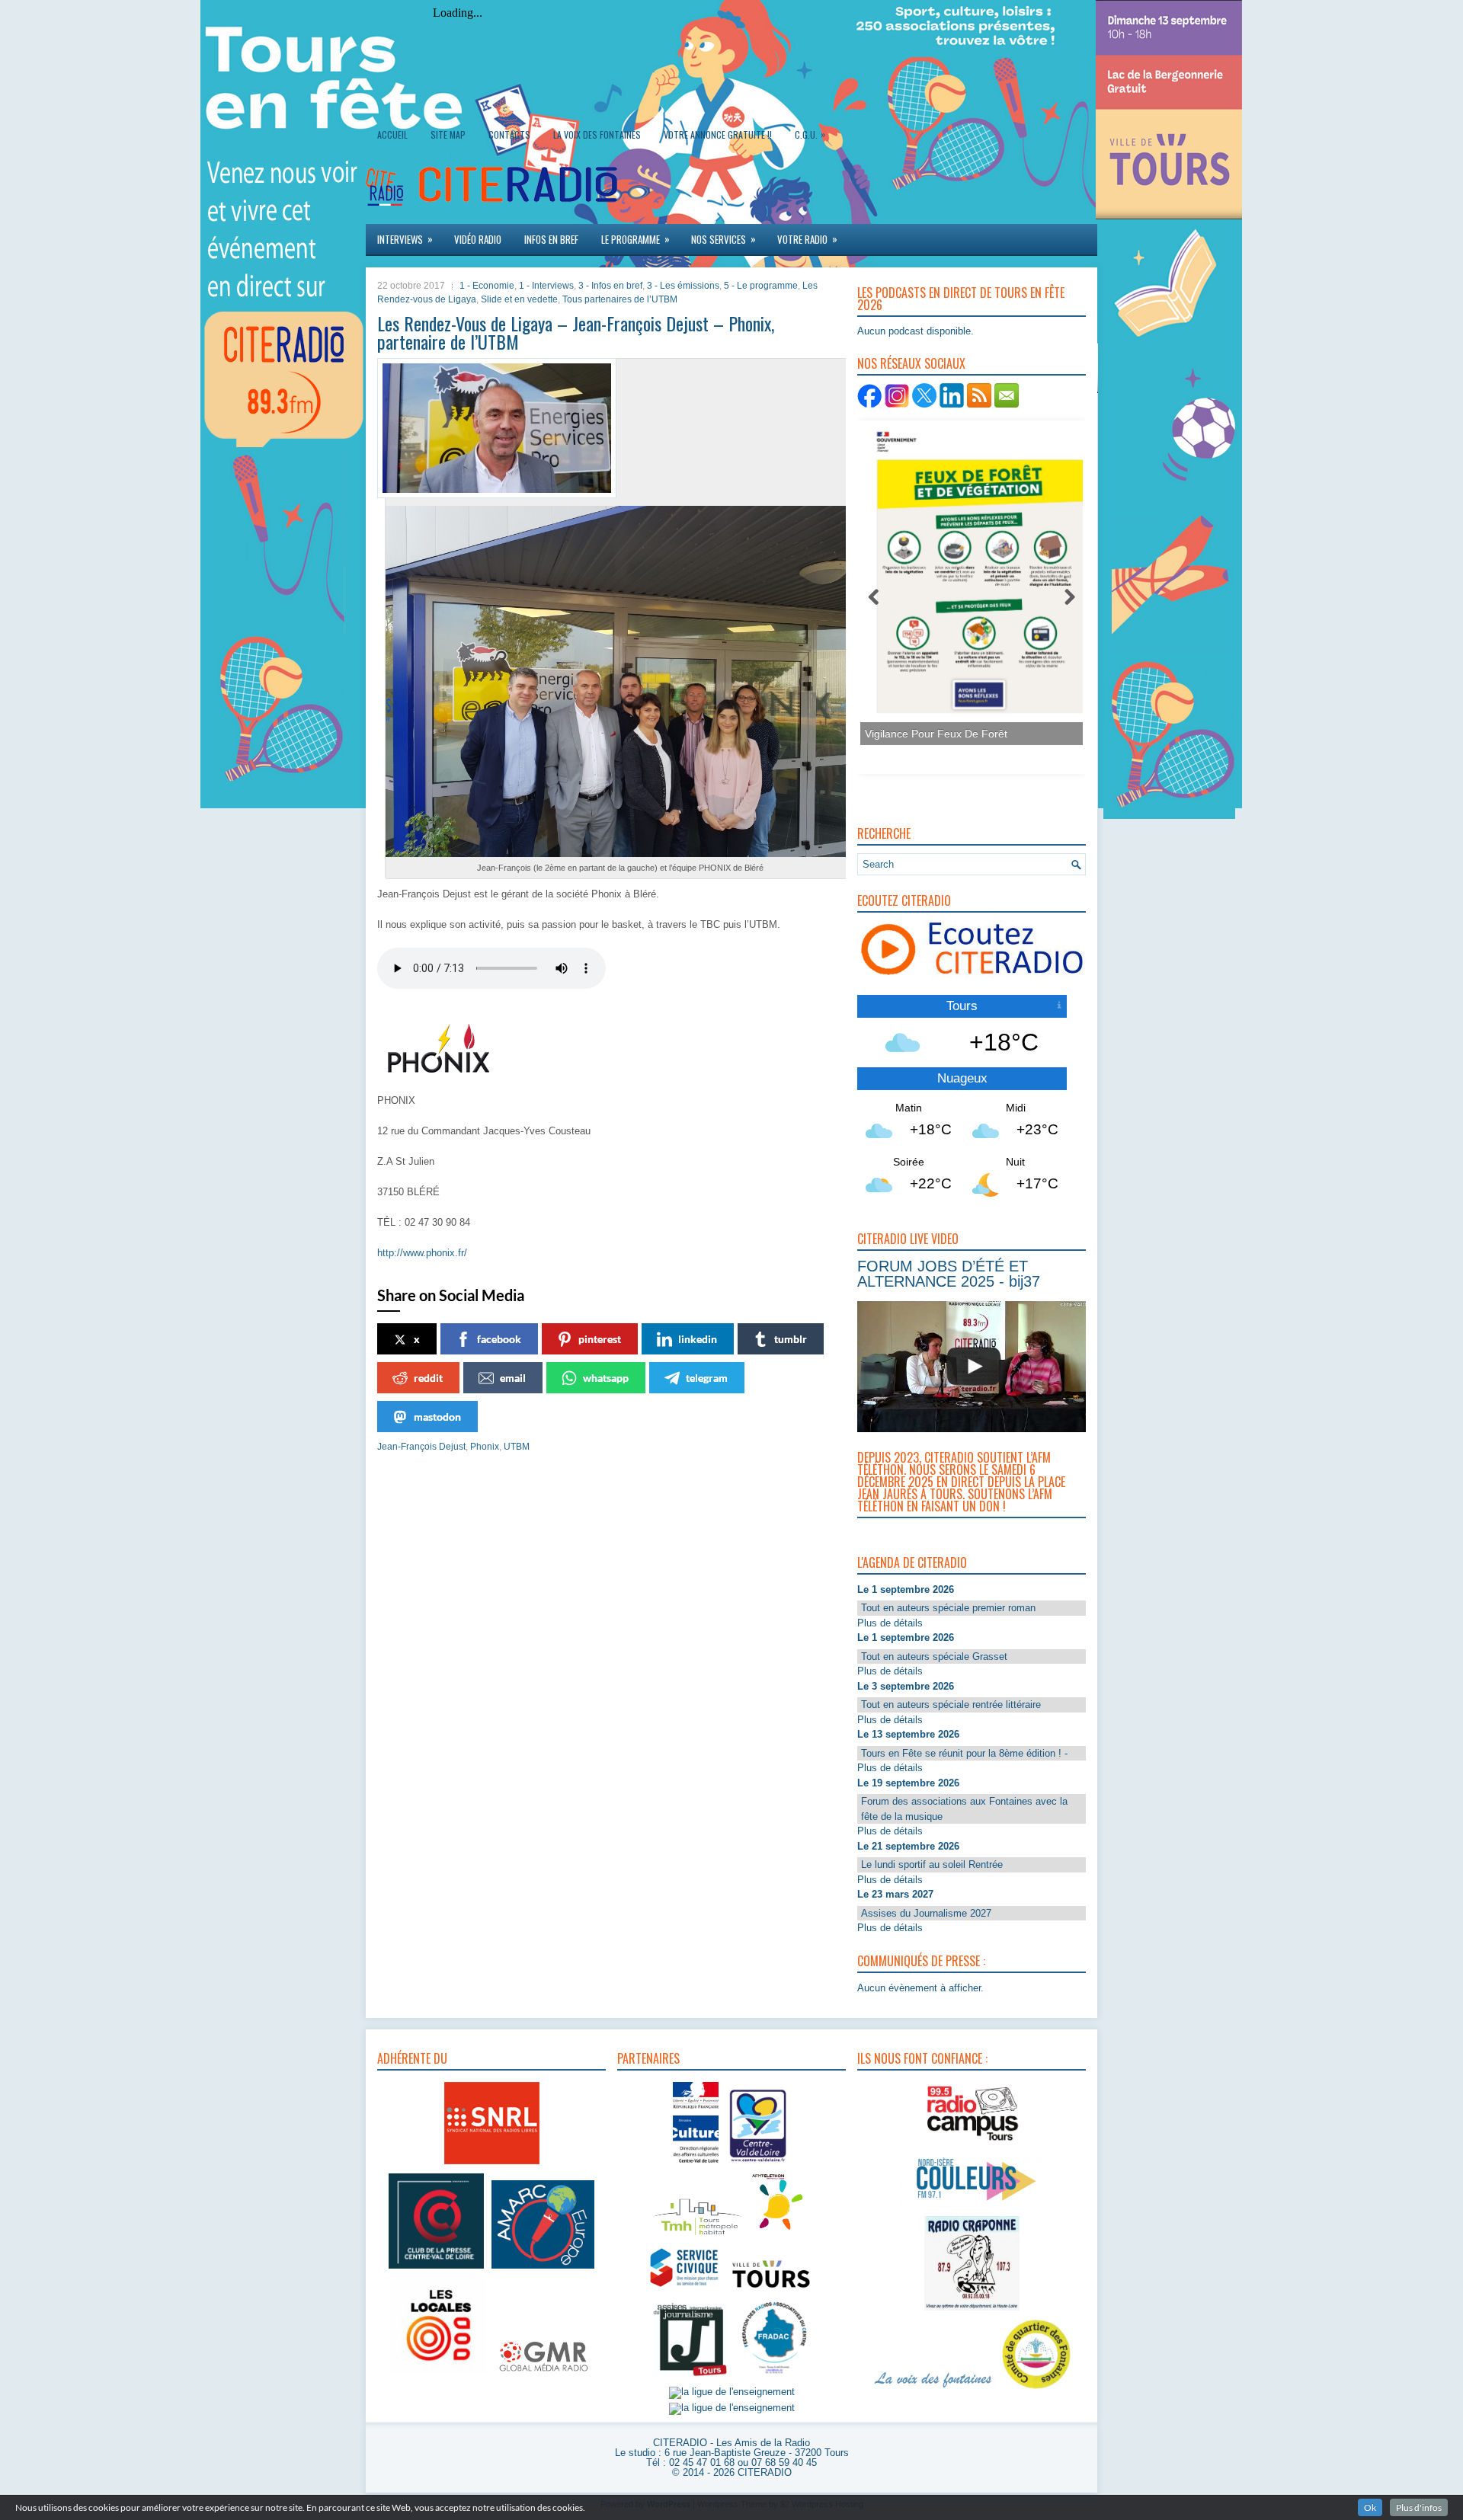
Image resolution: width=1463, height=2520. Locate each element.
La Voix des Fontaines (597, 134)
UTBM (517, 1447)
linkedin (698, 1339)
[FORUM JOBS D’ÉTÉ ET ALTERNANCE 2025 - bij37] (974, 1367)
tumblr (791, 1339)
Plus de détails (890, 1623)
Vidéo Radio (478, 239)
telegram (707, 1378)
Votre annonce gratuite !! (718, 134)
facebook (499, 1339)
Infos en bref (551, 239)
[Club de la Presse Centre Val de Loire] (436, 2269)
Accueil (392, 134)
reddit (428, 1378)
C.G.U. (810, 134)
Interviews (405, 239)
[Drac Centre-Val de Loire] (696, 2165)
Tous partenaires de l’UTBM (620, 299)
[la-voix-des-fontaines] (933, 2389)
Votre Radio (807, 239)
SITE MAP (448, 134)
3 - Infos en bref (610, 286)
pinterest (600, 1339)
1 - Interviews (546, 286)
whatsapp (606, 1378)
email (513, 1378)
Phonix (485, 1447)
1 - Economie (487, 286)
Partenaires (648, 2058)
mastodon (437, 1417)
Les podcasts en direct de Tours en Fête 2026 (961, 299)
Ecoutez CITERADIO (904, 900)
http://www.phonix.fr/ (422, 1253)
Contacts (509, 134)
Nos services (723, 239)
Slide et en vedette (519, 299)
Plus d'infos (1419, 2507)
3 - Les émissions (683, 286)
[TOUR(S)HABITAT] (697, 2236)
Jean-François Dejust (421, 1447)
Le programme (635, 239)
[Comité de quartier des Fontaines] (1036, 2389)
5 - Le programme (761, 286)
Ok (1370, 2507)
